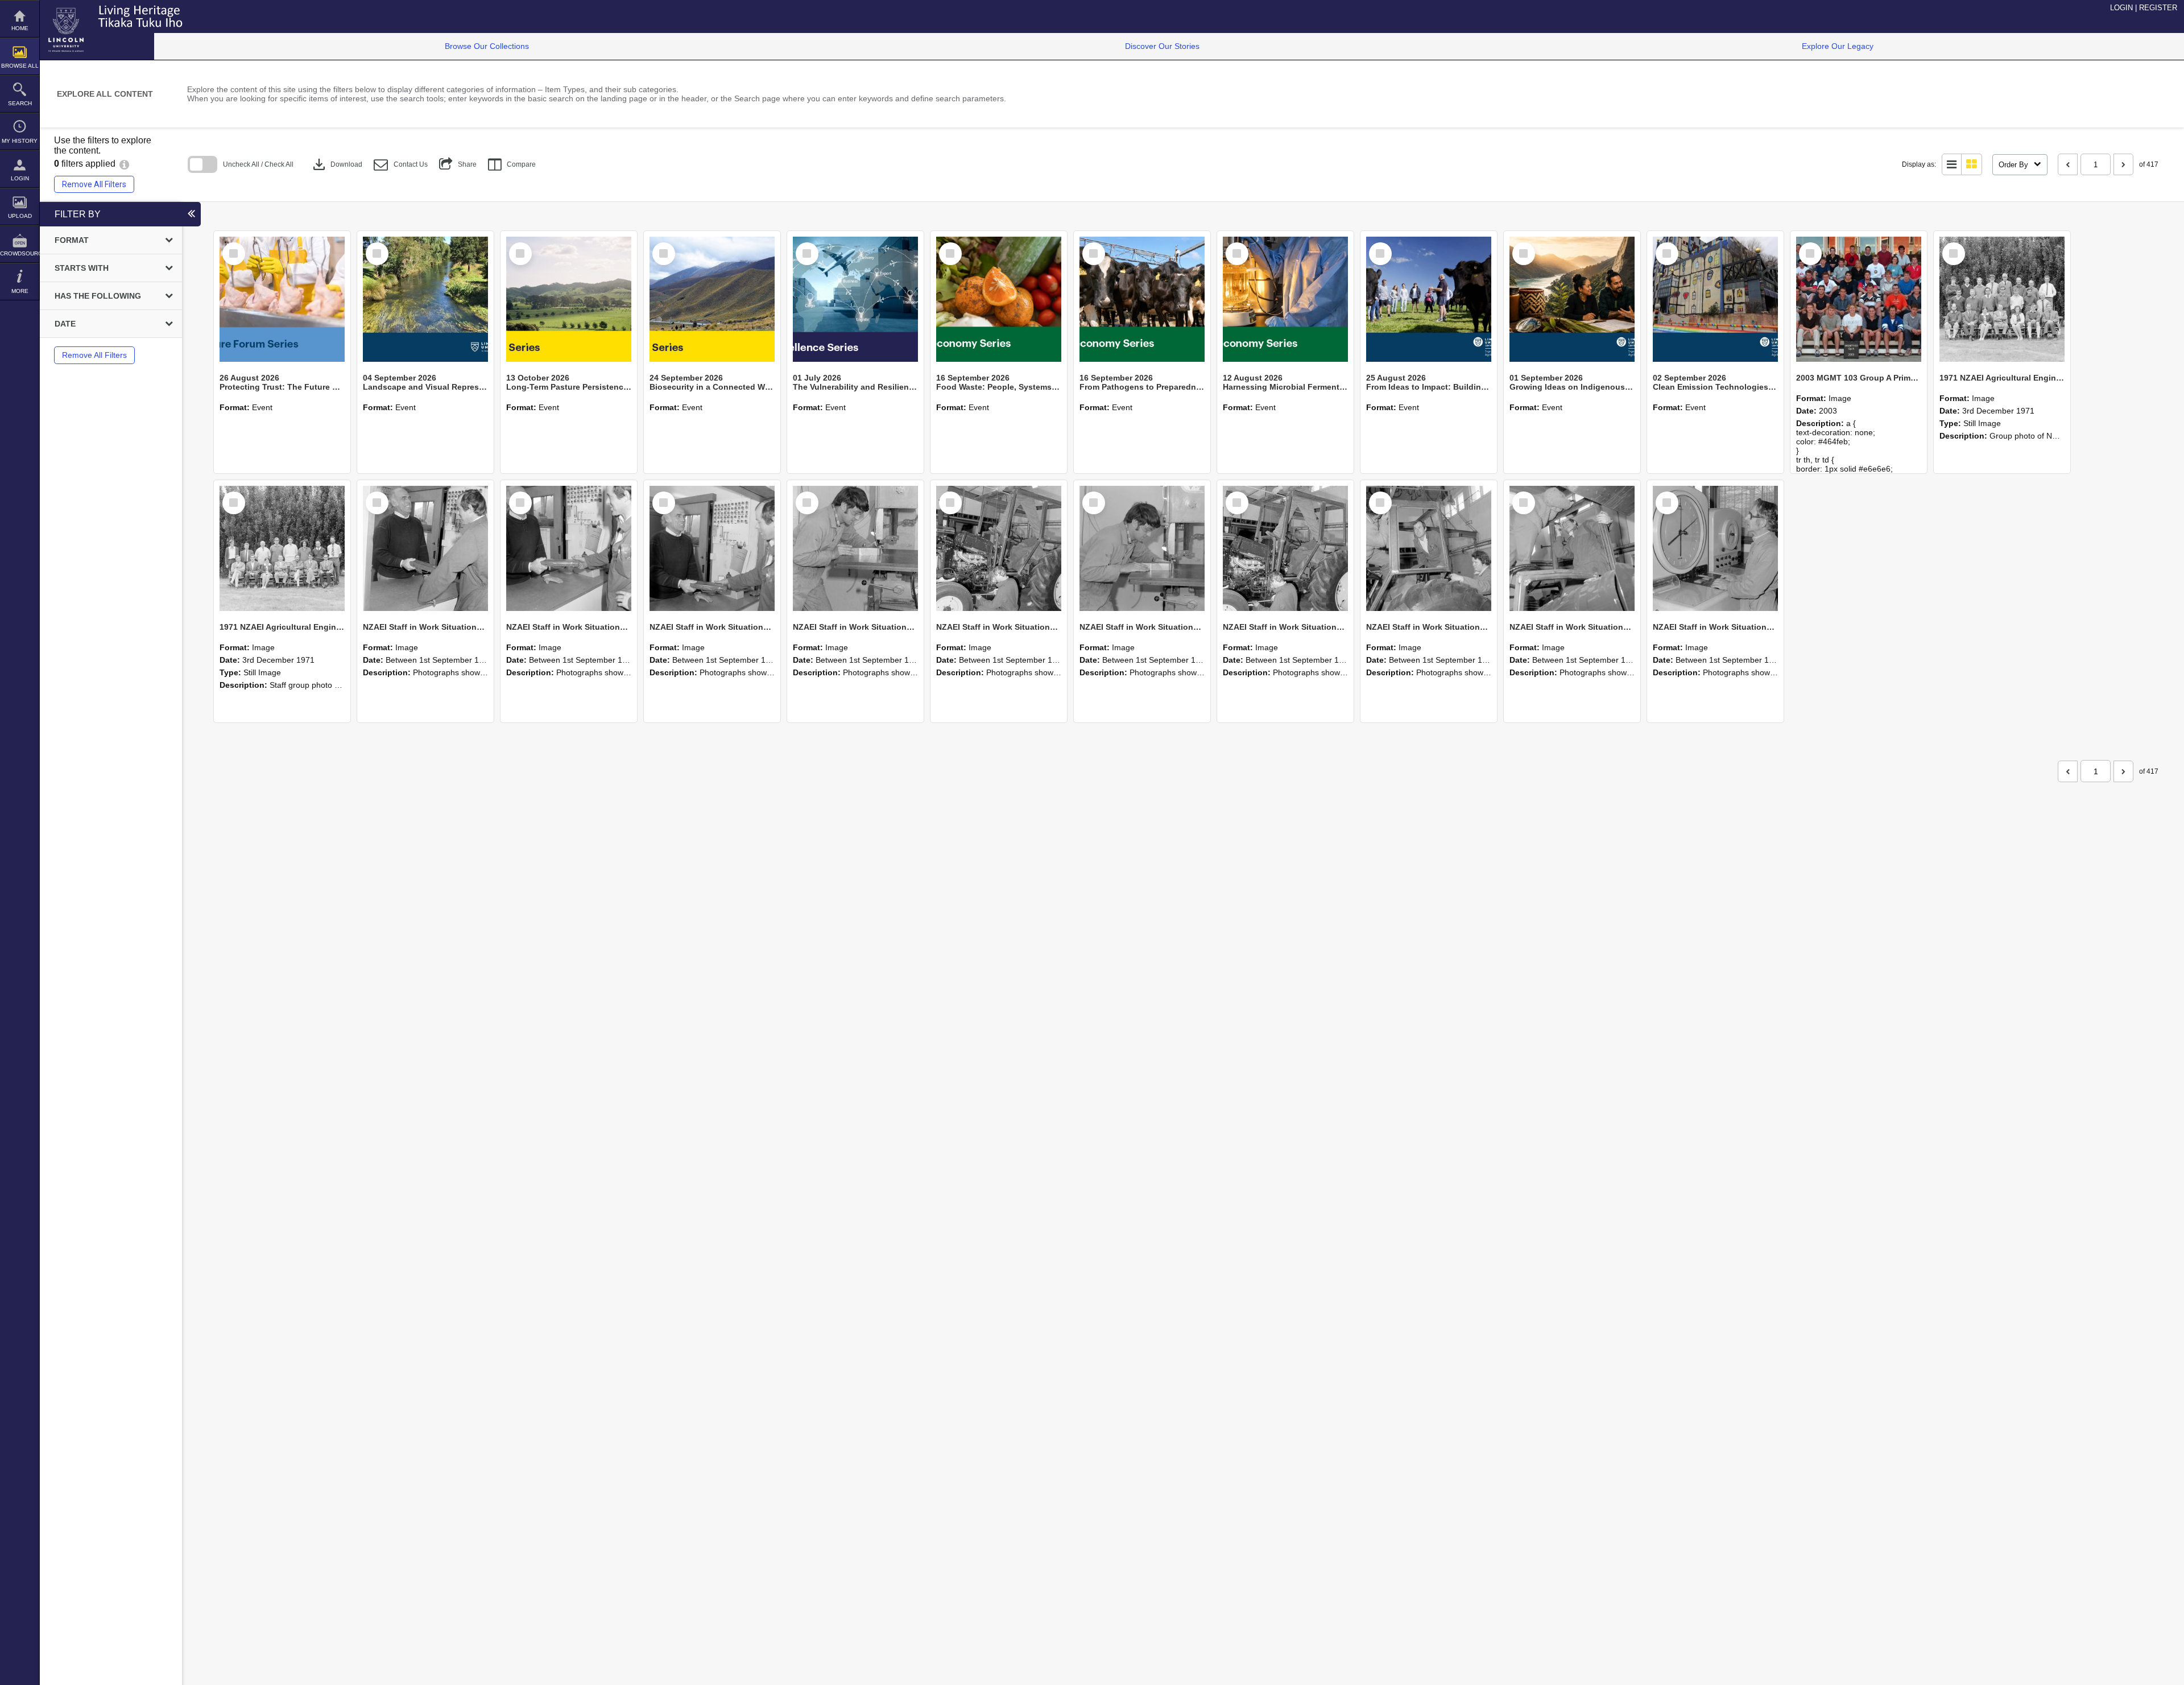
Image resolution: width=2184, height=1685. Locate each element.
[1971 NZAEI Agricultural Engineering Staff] (282, 548)
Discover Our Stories (1162, 46)
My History (20, 141)
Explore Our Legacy (1838, 46)
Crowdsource (20, 253)
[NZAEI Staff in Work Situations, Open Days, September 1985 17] (1572, 548)
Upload (20, 216)
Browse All (20, 66)
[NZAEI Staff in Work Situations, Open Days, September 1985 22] (855, 548)
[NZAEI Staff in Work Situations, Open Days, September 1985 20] (1142, 548)
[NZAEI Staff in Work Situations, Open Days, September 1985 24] (569, 548)
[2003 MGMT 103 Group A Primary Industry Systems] (1859, 299)
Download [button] (336, 164)
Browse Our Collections (487, 46)
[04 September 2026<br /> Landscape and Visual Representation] (425, 299)
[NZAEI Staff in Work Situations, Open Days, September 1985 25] (425, 548)
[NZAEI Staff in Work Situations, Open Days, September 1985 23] (712, 548)
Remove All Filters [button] (94, 184)
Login (20, 178)
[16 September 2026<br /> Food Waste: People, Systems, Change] (999, 299)
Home (20, 28)
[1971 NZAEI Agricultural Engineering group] (2002, 299)
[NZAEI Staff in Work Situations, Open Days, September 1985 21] (999, 548)
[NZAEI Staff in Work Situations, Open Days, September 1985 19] (1285, 548)
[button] (401, 165)
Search (20, 103)
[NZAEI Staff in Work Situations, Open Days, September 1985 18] (1429, 548)
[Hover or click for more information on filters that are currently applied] (124, 164)
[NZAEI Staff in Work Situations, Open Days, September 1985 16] (1715, 548)
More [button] (20, 291)
